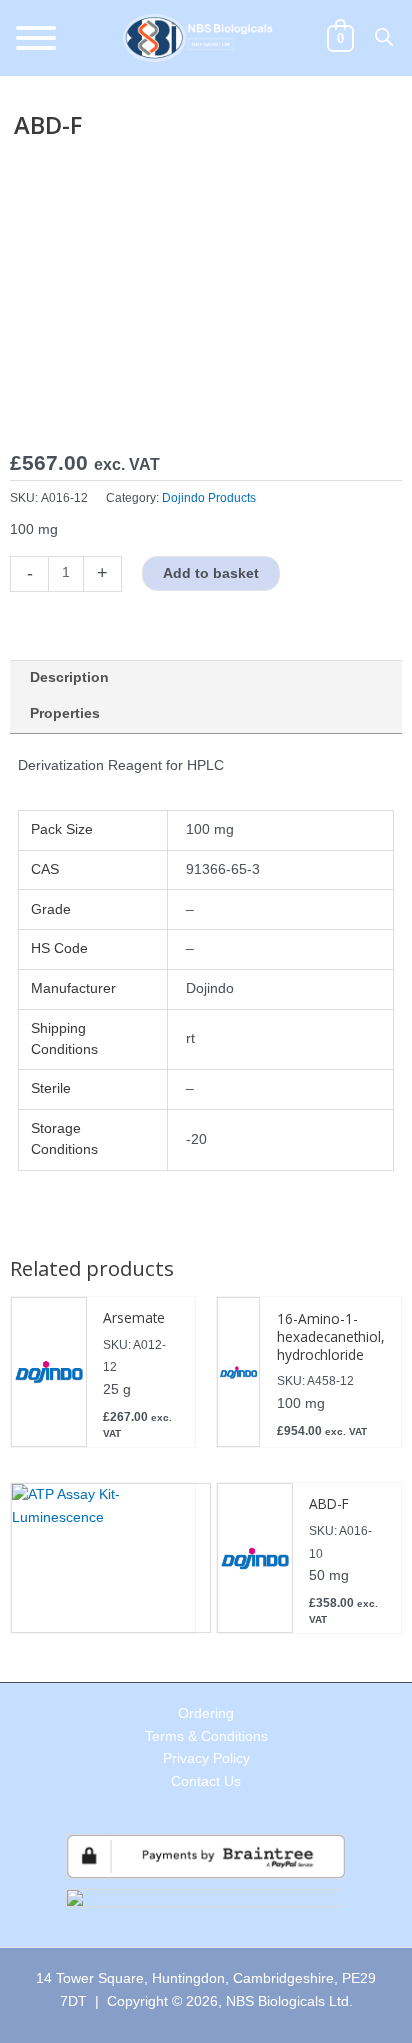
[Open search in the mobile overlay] (384, 37)
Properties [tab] (65, 713)
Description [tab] (69, 677)
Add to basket (211, 573)
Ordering (206, 1713)
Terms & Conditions (206, 1736)
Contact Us (206, 1781)
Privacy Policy (206, 1758)
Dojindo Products (209, 498)
